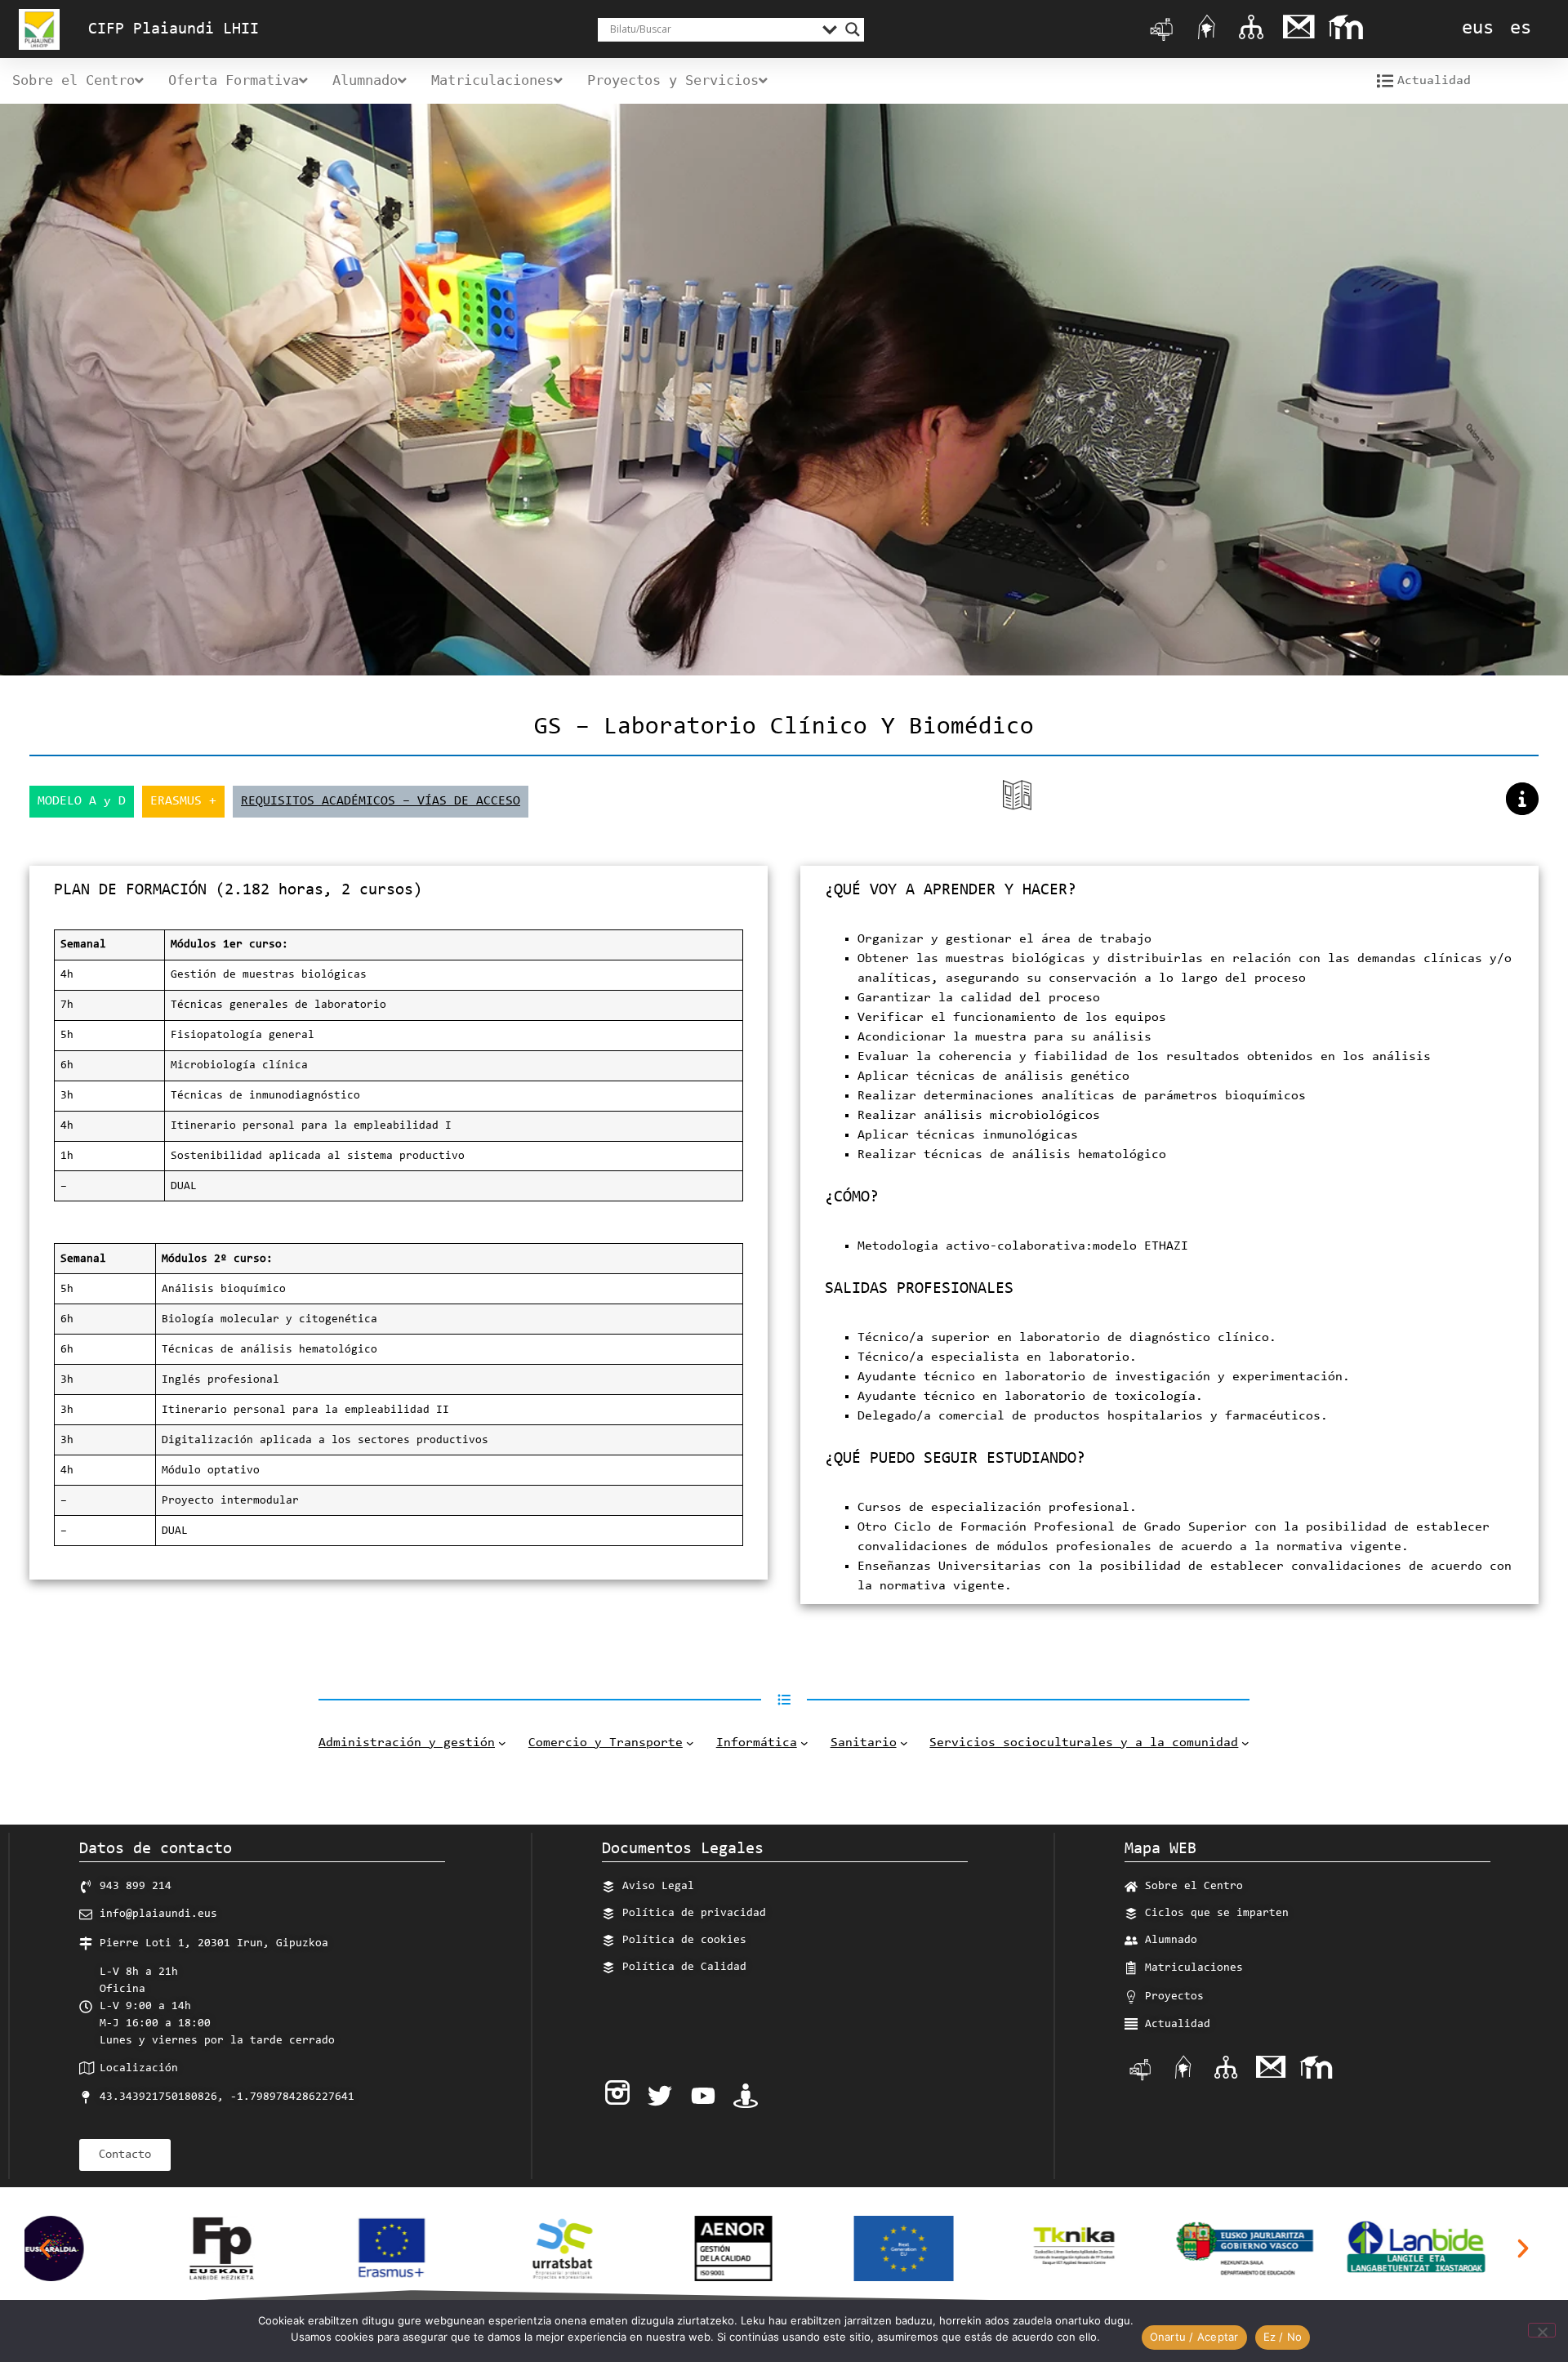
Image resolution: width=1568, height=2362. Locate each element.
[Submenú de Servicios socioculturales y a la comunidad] (1245, 1743)
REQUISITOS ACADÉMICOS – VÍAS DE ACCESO (381, 801)
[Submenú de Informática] (804, 1743)
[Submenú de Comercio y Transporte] (690, 1743)
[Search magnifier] (853, 29)
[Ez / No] (1542, 2330)
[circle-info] (1522, 799)
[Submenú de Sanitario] (904, 1743)
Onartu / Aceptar (1194, 2337)
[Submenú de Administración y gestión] (502, 1743)
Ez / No (1283, 2337)
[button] (45, 2248)
